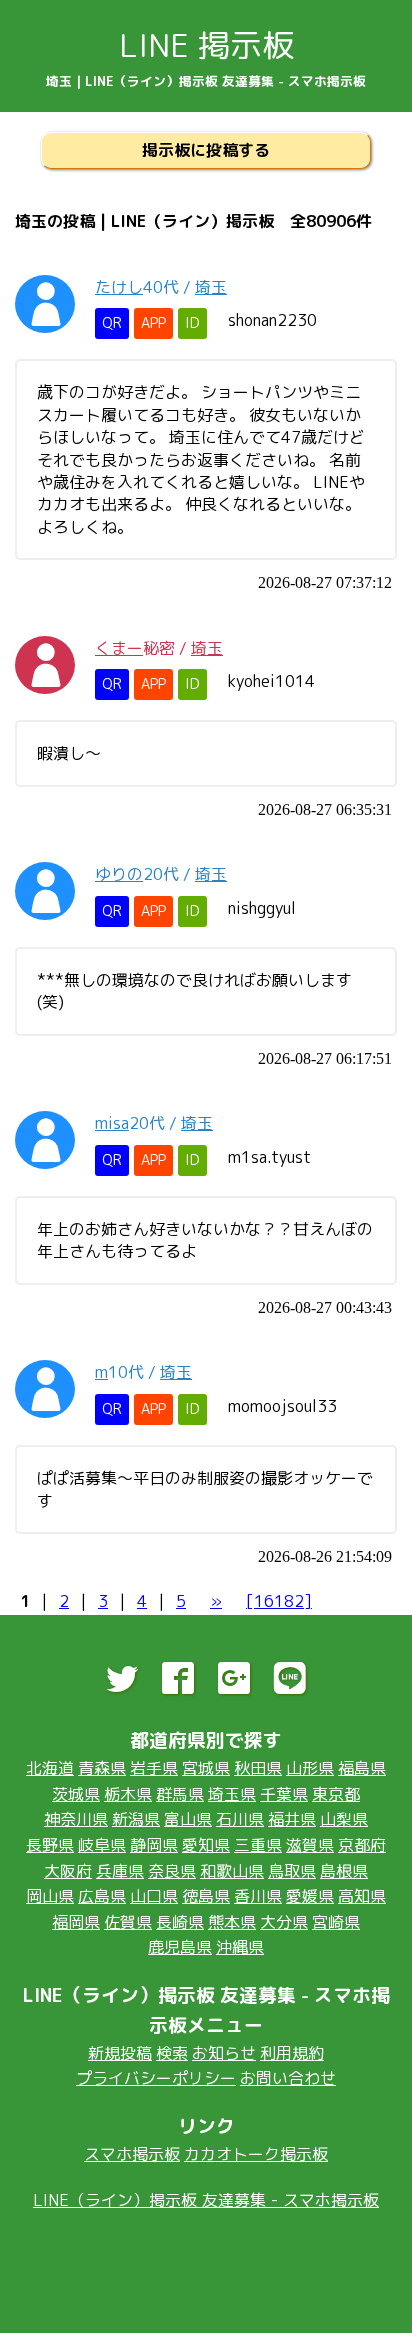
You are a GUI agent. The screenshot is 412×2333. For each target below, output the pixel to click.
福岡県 (76, 1922)
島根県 (344, 1871)
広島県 (102, 1896)
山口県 (154, 1896)
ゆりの (119, 874)
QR (112, 323)
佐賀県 (128, 1922)
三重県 (258, 1845)
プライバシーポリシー (156, 2078)
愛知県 (206, 1845)
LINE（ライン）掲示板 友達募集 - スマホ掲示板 (206, 2200)
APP (153, 323)
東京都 (336, 1794)
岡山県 (50, 1896)
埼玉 (211, 287)
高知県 (362, 1896)
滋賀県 (310, 1845)
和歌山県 (232, 1871)
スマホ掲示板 (132, 2154)
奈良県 (172, 1871)
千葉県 (284, 1794)
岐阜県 (102, 1845)
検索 (172, 2053)
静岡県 (154, 1845)
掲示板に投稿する (206, 150)
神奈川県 (76, 1819)
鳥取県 (292, 1871)
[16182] (279, 1601)
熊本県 (232, 1922)
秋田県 (258, 1768)
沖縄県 (240, 1947)
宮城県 (206, 1768)
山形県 (310, 1768)
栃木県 (128, 1794)
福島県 (362, 1768)
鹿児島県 (180, 1947)
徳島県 (206, 1896)
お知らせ (224, 2053)
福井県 (292, 1819)
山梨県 (344, 1819)
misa (112, 1123)
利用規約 (292, 2053)
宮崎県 (336, 1922)
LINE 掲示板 (206, 45)
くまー (119, 648)
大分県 (284, 1922)
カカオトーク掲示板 (256, 2154)
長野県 (50, 1845)
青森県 (102, 1768)
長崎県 (180, 1922)
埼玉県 (232, 1794)
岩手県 (154, 1768)
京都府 (362, 1845)
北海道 (50, 1768)
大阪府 (68, 1871)
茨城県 (76, 1794)
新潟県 (136, 1819)
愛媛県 (310, 1896)
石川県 (240, 1819)
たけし (119, 287)
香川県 (258, 1896)
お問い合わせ (288, 2078)
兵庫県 (120, 1871)
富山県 (188, 1819)
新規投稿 (120, 2053)
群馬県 (180, 1794)
